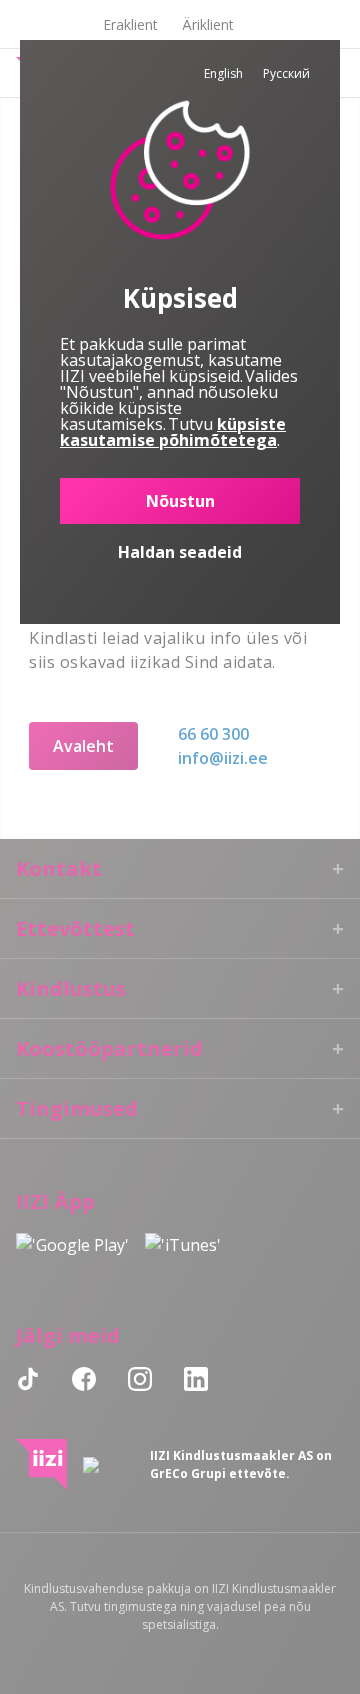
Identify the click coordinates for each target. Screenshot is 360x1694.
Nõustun (180, 501)
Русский (286, 73)
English (223, 73)
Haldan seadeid (180, 552)
